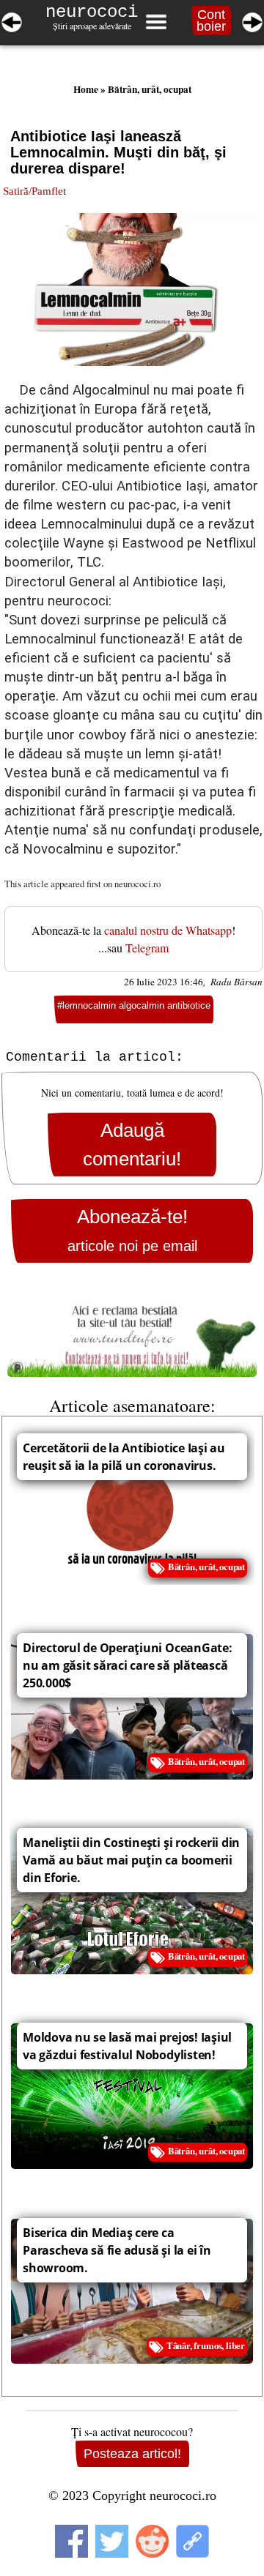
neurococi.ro (137, 884)
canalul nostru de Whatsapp (168, 930)
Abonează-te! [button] (132, 1230)
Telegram (147, 948)
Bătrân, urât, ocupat (150, 89)
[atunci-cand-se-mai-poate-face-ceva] (252, 20)
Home (86, 89)
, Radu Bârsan (233, 982)
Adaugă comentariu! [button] (132, 1144)
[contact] (132, 1334)
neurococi (92, 12)
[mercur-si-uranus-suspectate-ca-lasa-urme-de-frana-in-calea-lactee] (12, 20)
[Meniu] (155, 22)
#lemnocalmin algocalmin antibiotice (134, 1005)
